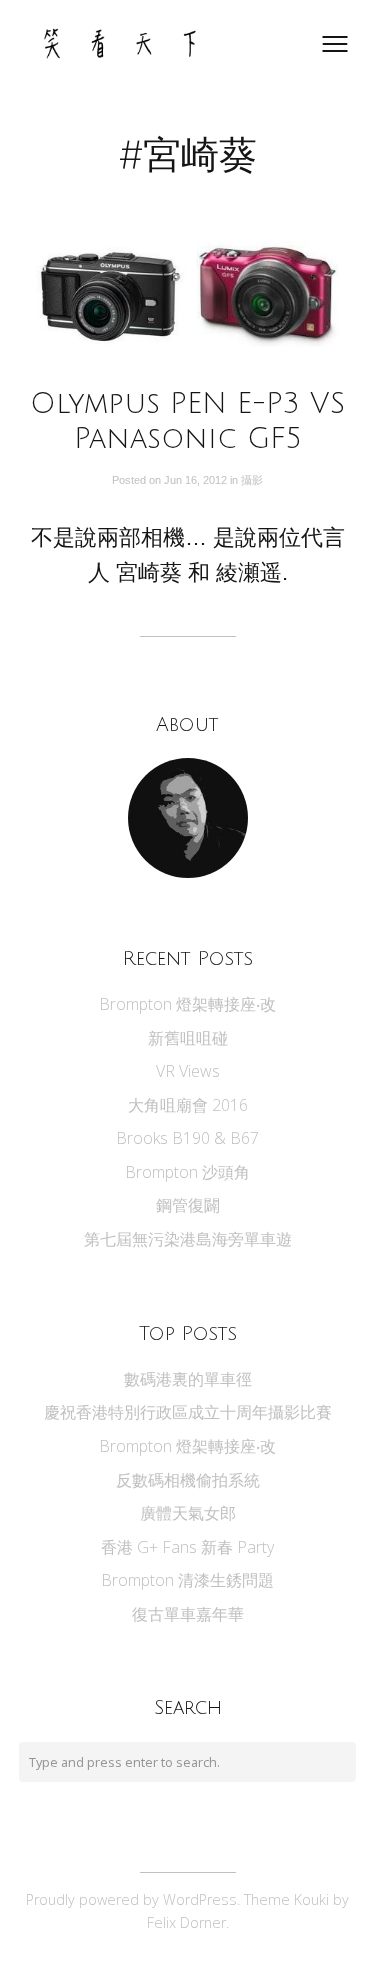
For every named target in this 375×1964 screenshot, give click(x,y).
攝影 (252, 480)
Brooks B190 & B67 (187, 1138)
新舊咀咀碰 (188, 1038)
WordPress (200, 1899)
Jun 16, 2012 (197, 480)
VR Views (188, 1071)
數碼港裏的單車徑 (188, 1379)
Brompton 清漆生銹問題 (187, 1580)
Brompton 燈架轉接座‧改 (187, 1004)
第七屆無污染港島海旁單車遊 (188, 1239)
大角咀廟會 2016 (188, 1105)
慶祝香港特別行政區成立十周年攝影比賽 (188, 1412)
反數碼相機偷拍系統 (188, 1480)
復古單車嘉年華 (188, 1614)
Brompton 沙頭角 (187, 1172)
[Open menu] (335, 44)
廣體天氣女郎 (188, 1513)
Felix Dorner (186, 1922)
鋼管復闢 (188, 1205)
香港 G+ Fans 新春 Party (187, 1547)
